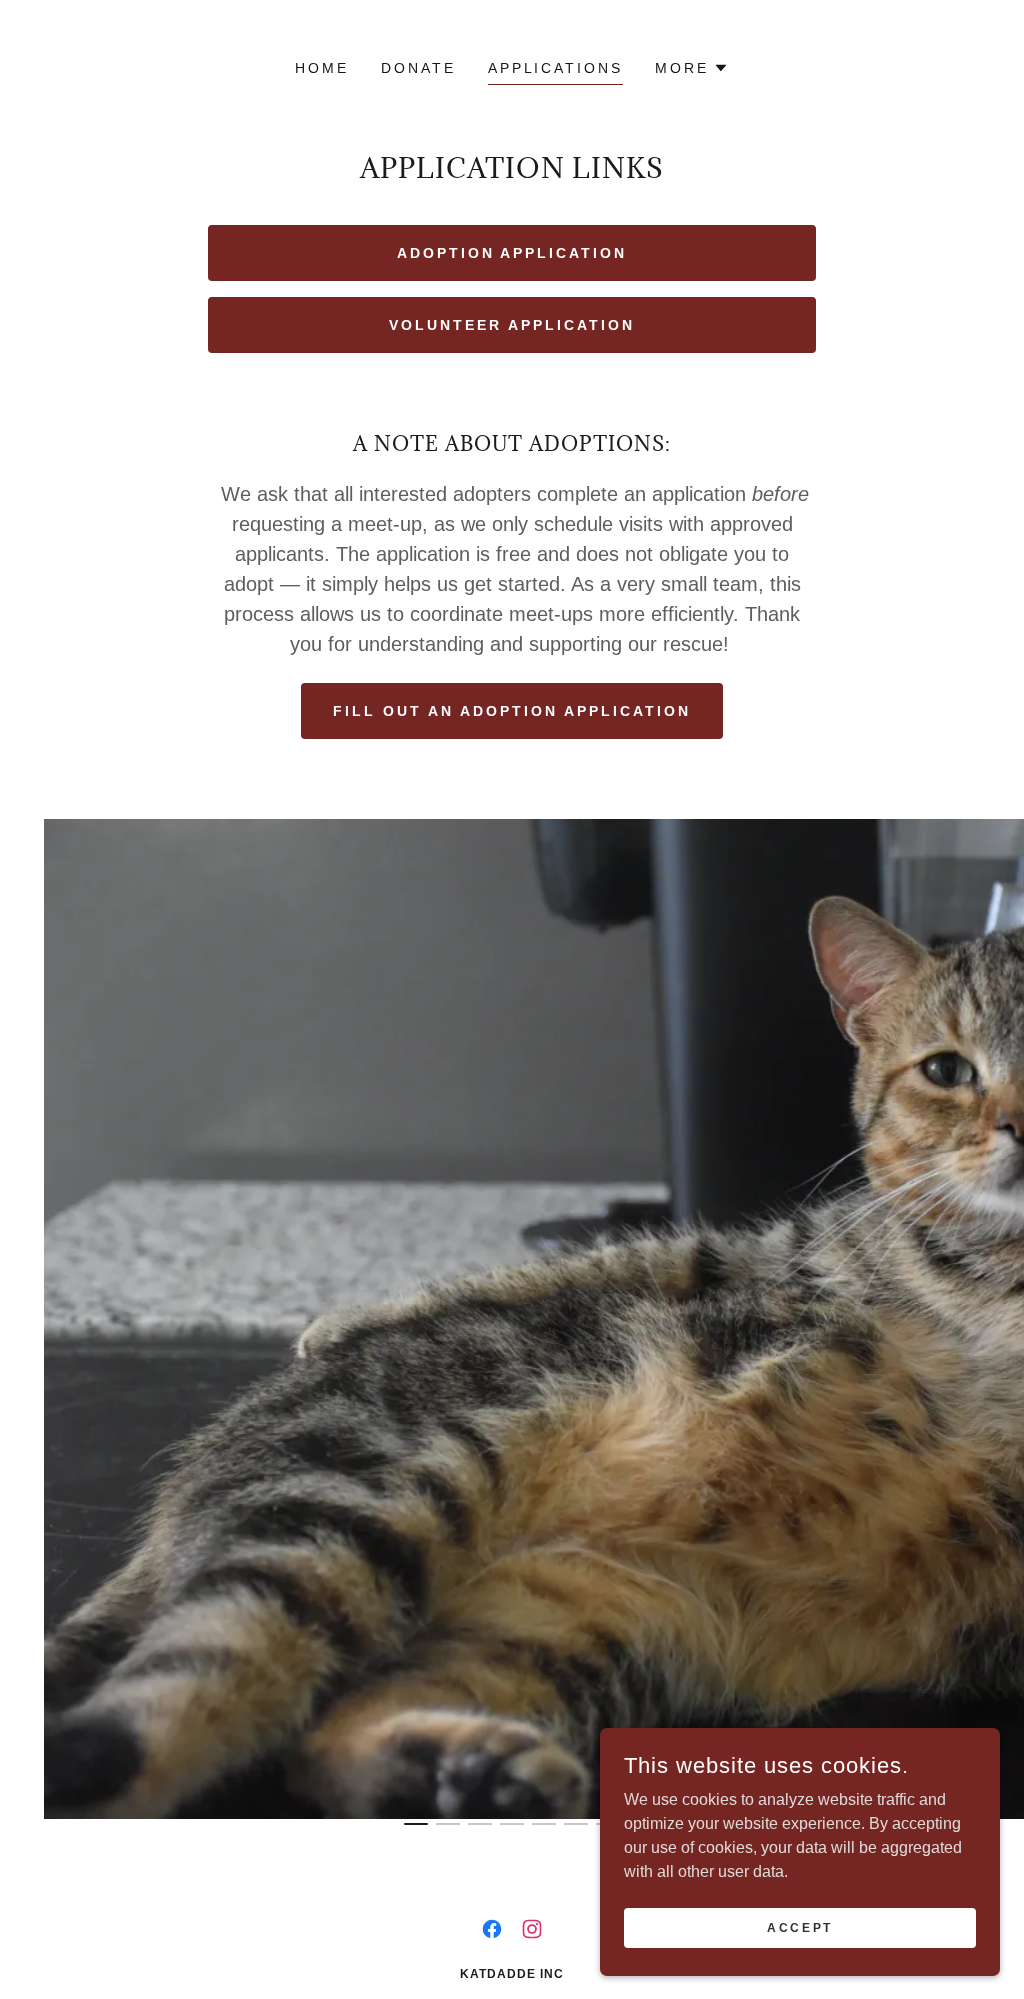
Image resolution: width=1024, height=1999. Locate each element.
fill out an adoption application (512, 711)
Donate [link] (418, 68)
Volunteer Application (512, 325)
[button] (692, 68)
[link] (492, 1929)
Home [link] (322, 68)
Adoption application (512, 253)
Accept (799, 1927)
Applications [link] (556, 68)
